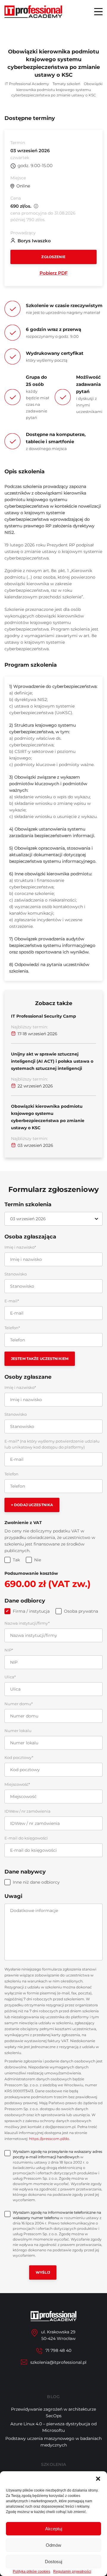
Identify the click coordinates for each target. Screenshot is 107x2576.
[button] (98, 2479)
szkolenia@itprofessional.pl (58, 2362)
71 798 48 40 (58, 2350)
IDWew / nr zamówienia (27, 1811)
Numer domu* (19, 1704)
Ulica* (10, 1677)
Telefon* (12, 1328)
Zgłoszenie (53, 257)
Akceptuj (54, 2529)
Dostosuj (53, 2562)
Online (23, 186)
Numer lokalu (18, 1731)
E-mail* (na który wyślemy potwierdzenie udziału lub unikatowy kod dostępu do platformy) (52, 1444)
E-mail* (12, 1301)
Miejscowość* (17, 1784)
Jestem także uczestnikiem (40, 1359)
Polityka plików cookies (32, 2572)
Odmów (53, 2545)
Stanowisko (16, 1274)
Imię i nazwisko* (20, 1247)
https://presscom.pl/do (49, 2139)
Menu (98, 12)
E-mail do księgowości (26, 1838)
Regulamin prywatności (72, 2572)
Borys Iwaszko (34, 241)
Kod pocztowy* (19, 1757)
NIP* (9, 1650)
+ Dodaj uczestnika (32, 1505)
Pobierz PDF (54, 273)
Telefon (11, 1474)
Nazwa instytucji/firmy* (27, 1623)
